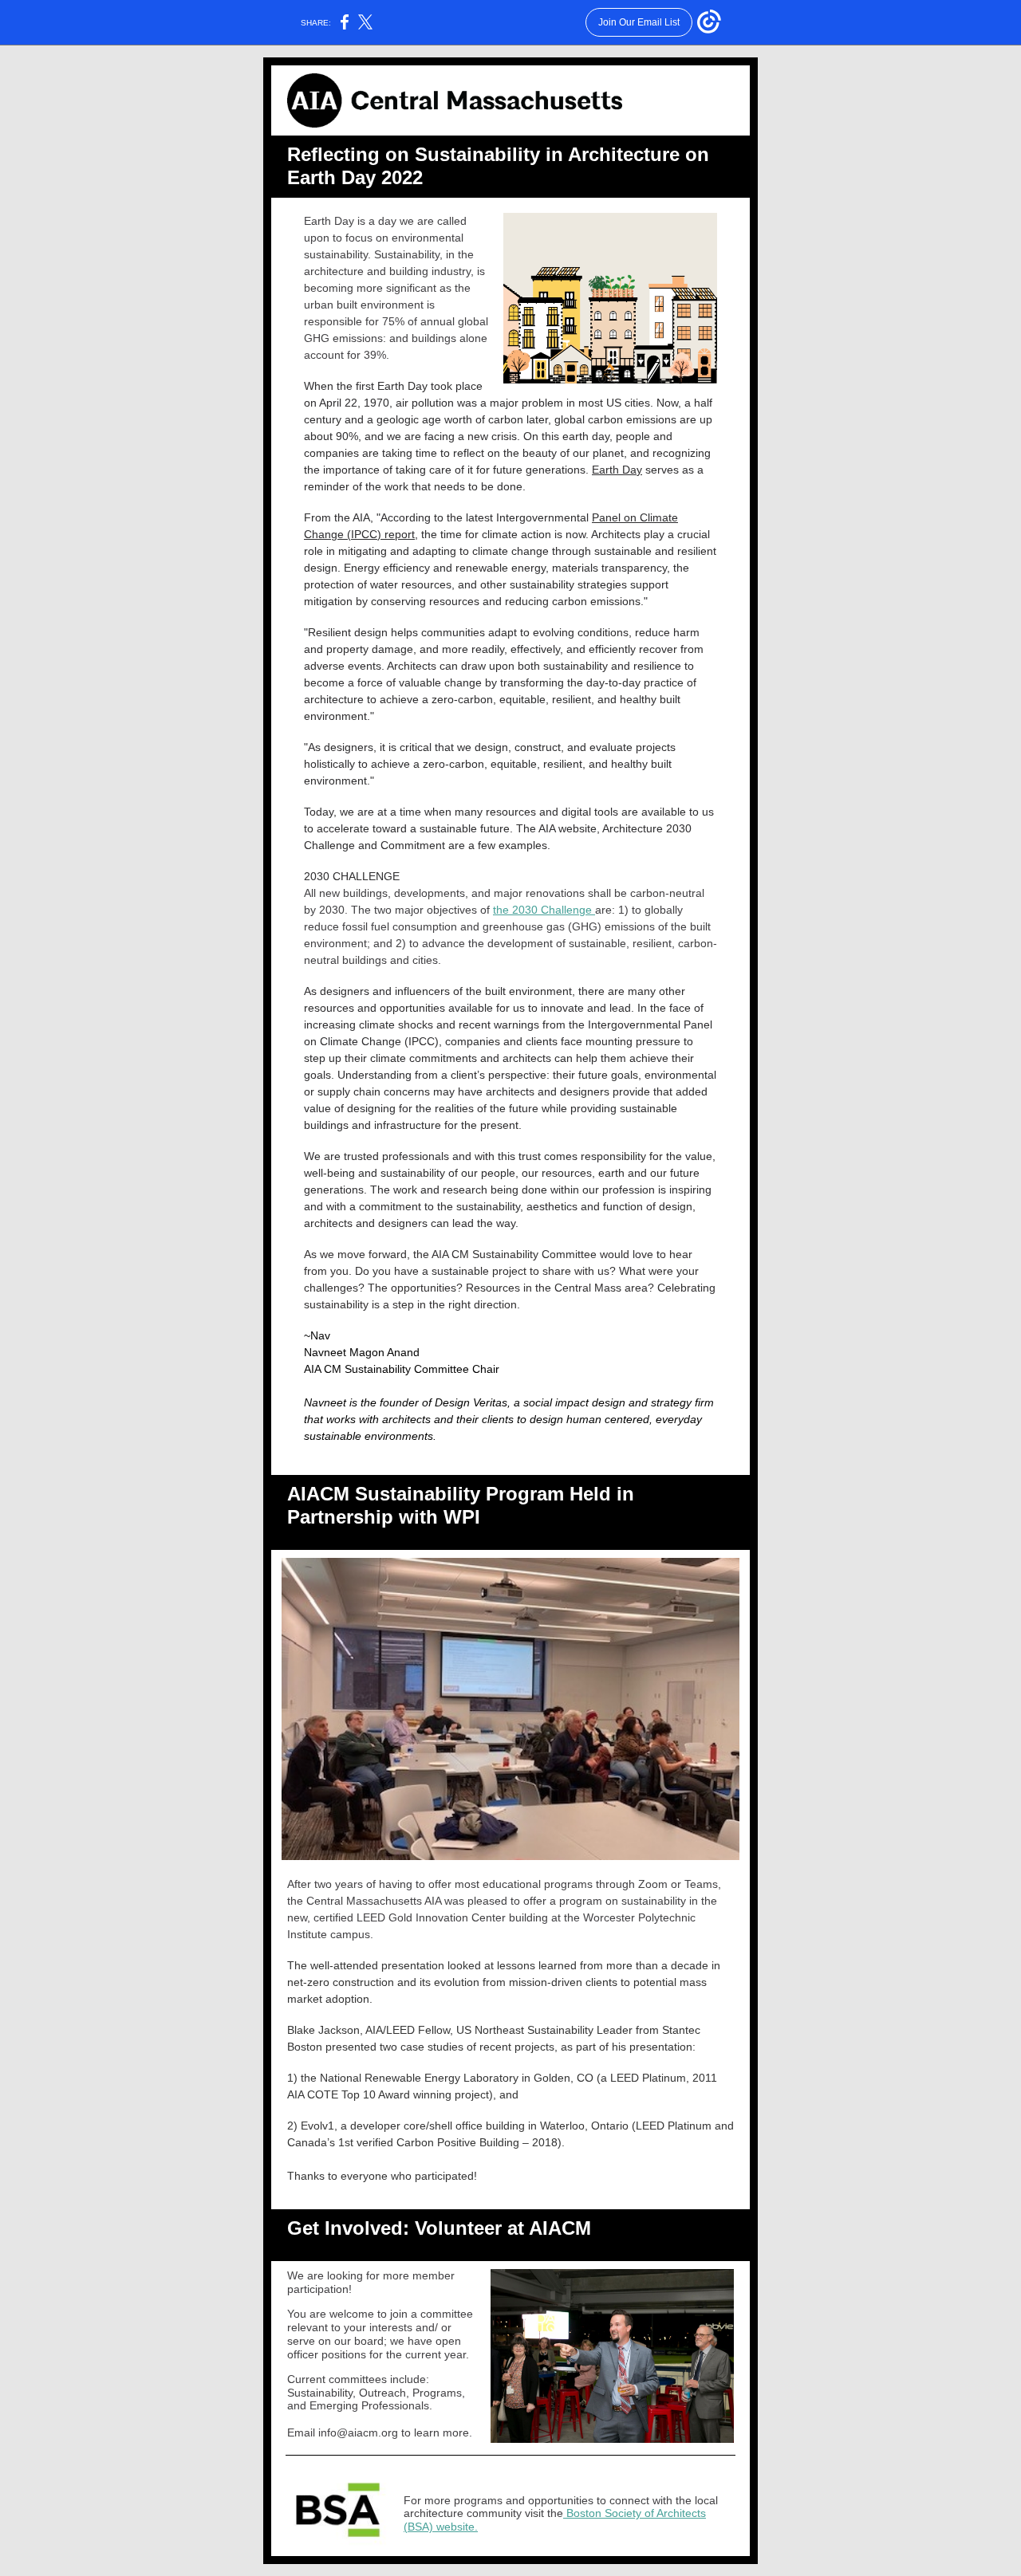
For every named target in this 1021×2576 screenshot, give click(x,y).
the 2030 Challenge (544, 910)
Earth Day (617, 470)
